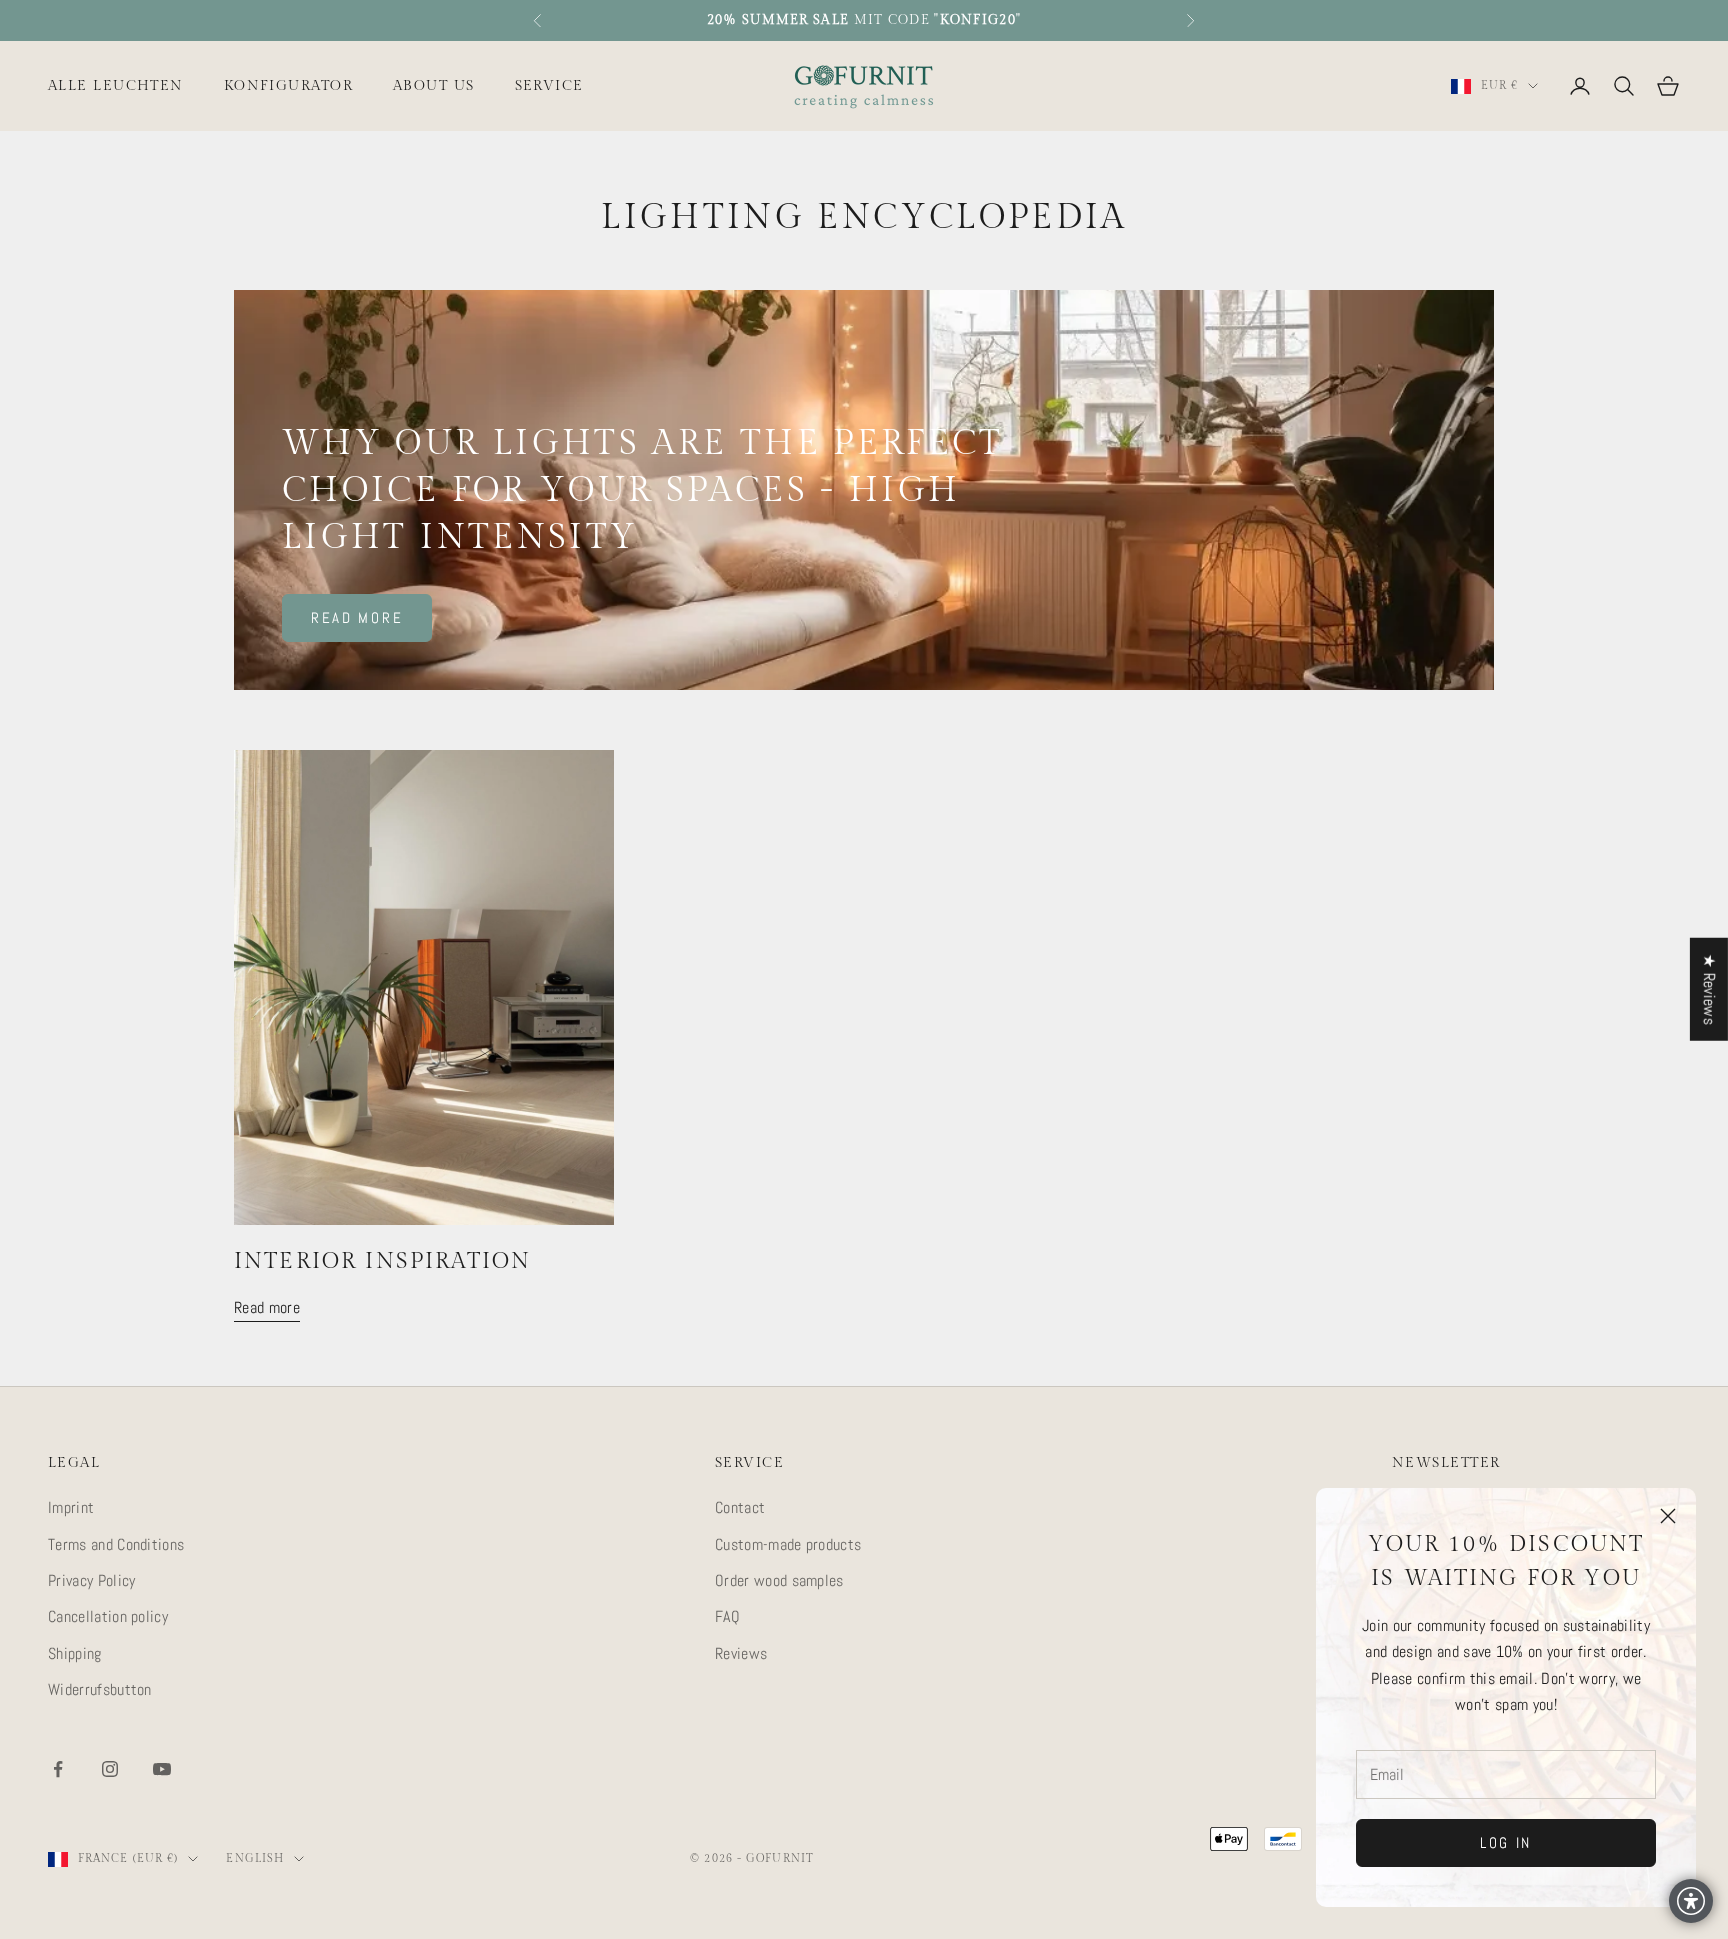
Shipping (75, 1653)
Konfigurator (288, 85)
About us (434, 85)
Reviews (741, 1653)
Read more (357, 617)
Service (549, 85)
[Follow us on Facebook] (58, 1769)
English (255, 1858)
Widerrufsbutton (100, 1689)
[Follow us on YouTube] (162, 1769)
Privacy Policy (91, 1580)
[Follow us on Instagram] (110, 1769)
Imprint (71, 1507)
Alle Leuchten (116, 85)
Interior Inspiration (382, 1261)
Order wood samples (779, 1580)
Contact (740, 1507)
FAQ (727, 1616)
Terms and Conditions (116, 1544)
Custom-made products (788, 1544)
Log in (1506, 1842)
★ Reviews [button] (1709, 988)
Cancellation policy (108, 1616)
